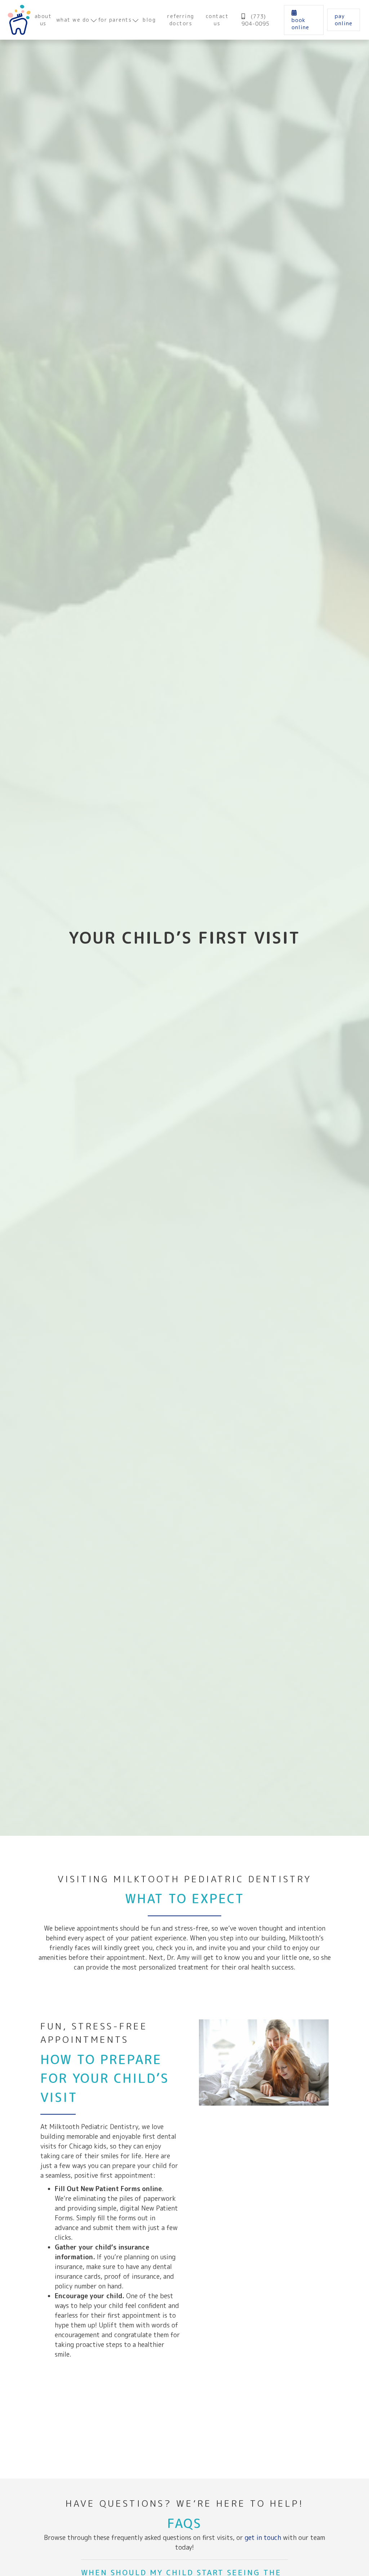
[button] (76, 20)
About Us (43, 20)
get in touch (263, 2538)
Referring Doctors (181, 20)
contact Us (217, 20)
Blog (149, 20)
